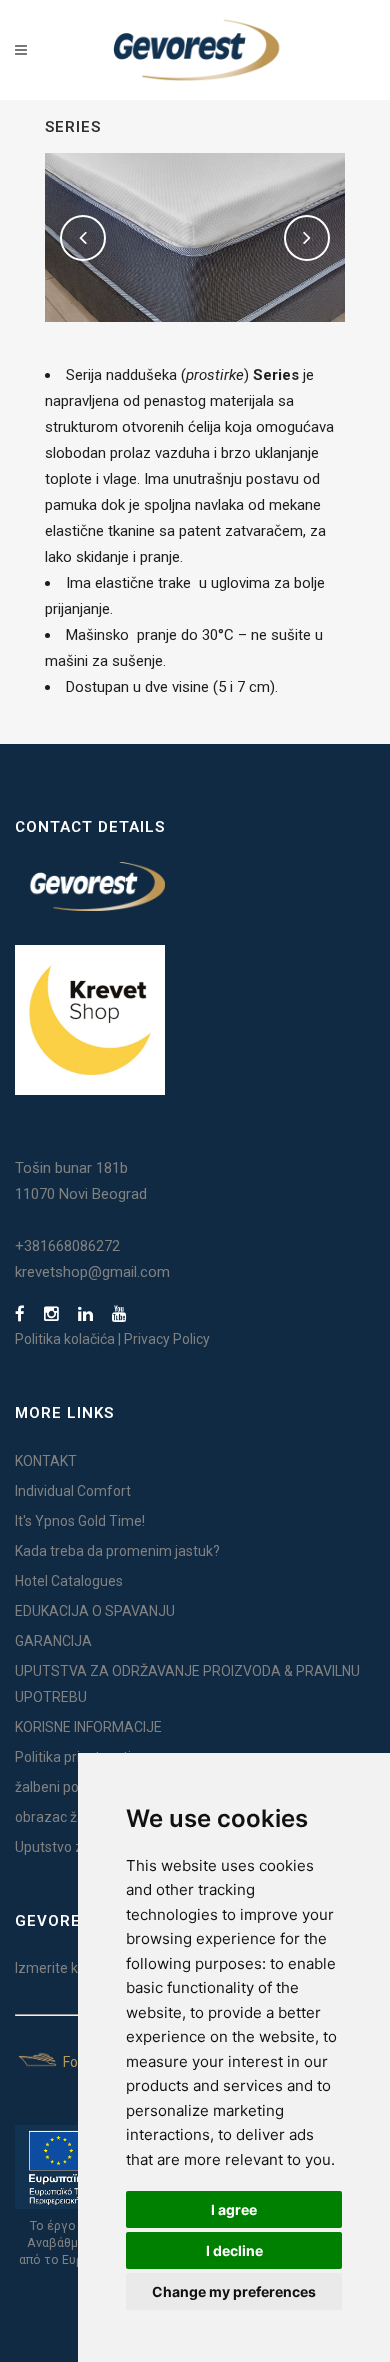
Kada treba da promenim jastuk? (117, 1551)
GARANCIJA (53, 1641)
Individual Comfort (73, 1491)
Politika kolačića (65, 1339)
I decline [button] (234, 2250)
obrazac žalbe (59, 1817)
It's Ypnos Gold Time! (80, 1521)
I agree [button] (234, 2209)
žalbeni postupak (68, 1787)
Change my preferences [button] (234, 2291)
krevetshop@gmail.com (92, 1272)
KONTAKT (46, 1461)
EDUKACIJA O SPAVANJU (95, 1611)
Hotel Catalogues (69, 1581)
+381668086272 (67, 1246)
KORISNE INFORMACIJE (88, 1727)
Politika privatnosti (73, 1757)
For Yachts (95, 2062)
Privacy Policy (167, 1339)
